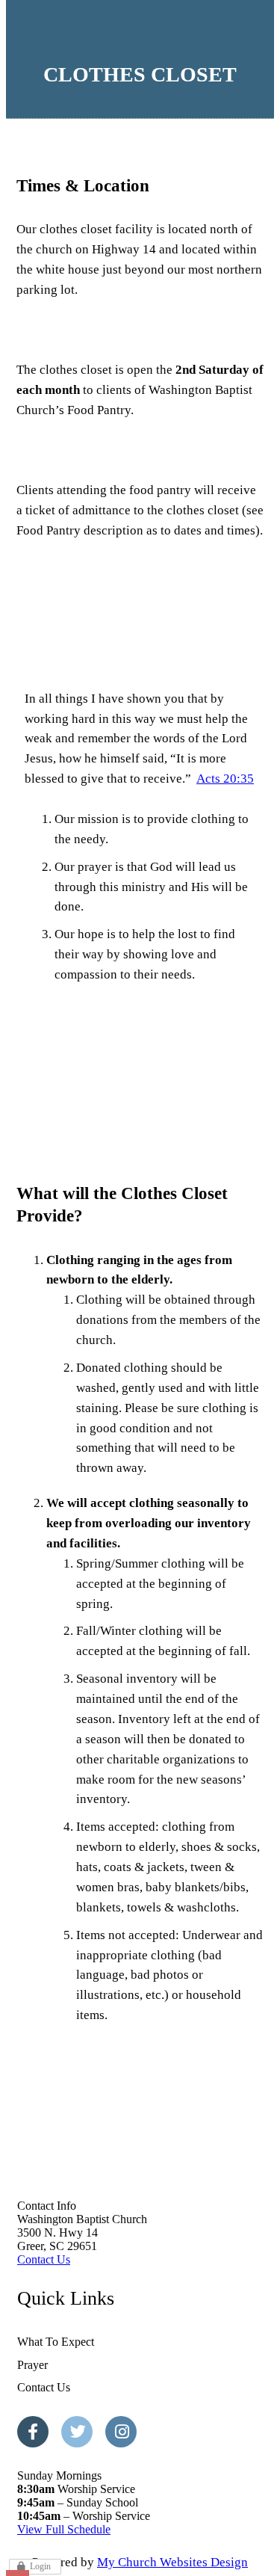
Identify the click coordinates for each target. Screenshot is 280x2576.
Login (40, 2566)
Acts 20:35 (225, 779)
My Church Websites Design (172, 2562)
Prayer (32, 2365)
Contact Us (44, 2259)
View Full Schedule (64, 2529)
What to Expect (56, 2342)
